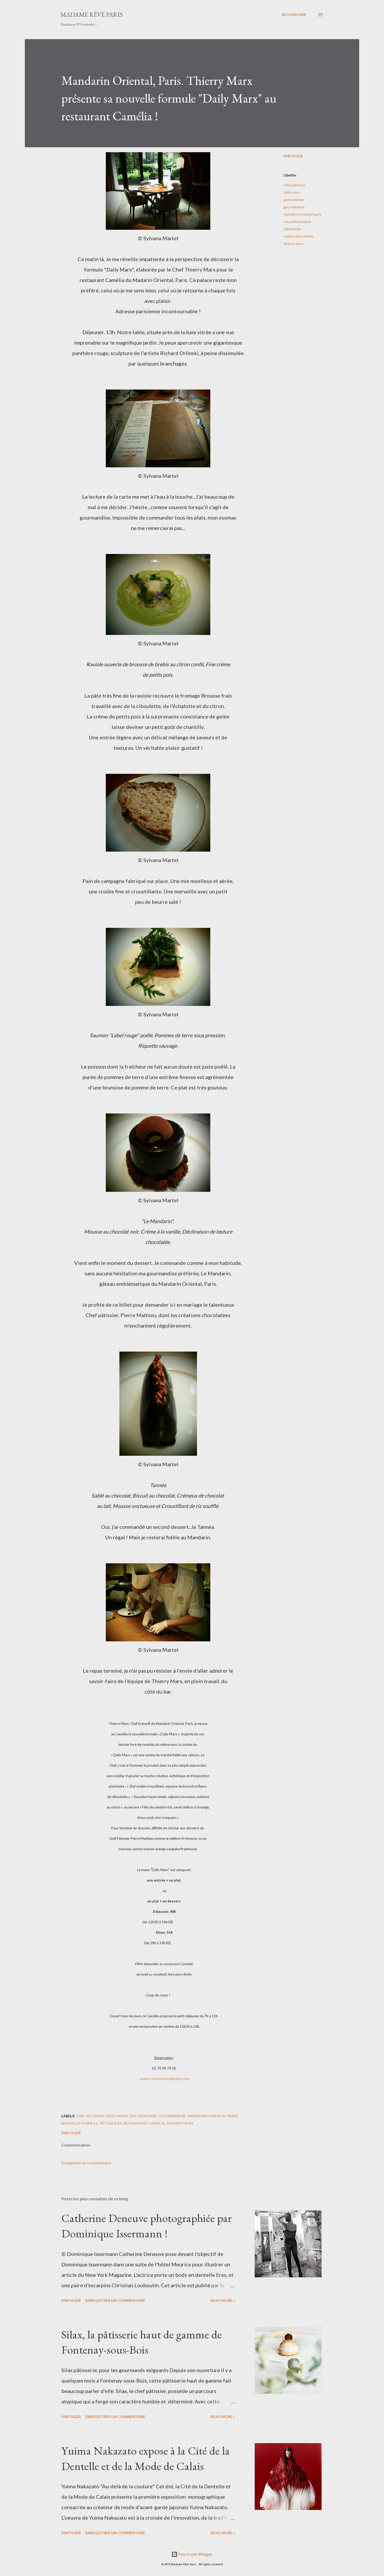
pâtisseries (292, 229)
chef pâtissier (294, 185)
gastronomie (293, 200)
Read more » (223, 2300)
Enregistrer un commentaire (86, 2163)
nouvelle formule (297, 222)
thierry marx (293, 243)
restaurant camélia (298, 236)
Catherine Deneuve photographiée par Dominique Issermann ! (147, 2226)
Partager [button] (293, 156)
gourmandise (294, 207)
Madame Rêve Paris (92, 14)
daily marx (292, 192)
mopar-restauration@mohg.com (164, 2079)
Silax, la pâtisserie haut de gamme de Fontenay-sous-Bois (142, 2342)
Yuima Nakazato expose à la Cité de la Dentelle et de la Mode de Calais (146, 2458)
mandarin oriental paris (302, 214)
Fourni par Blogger (195, 2554)
